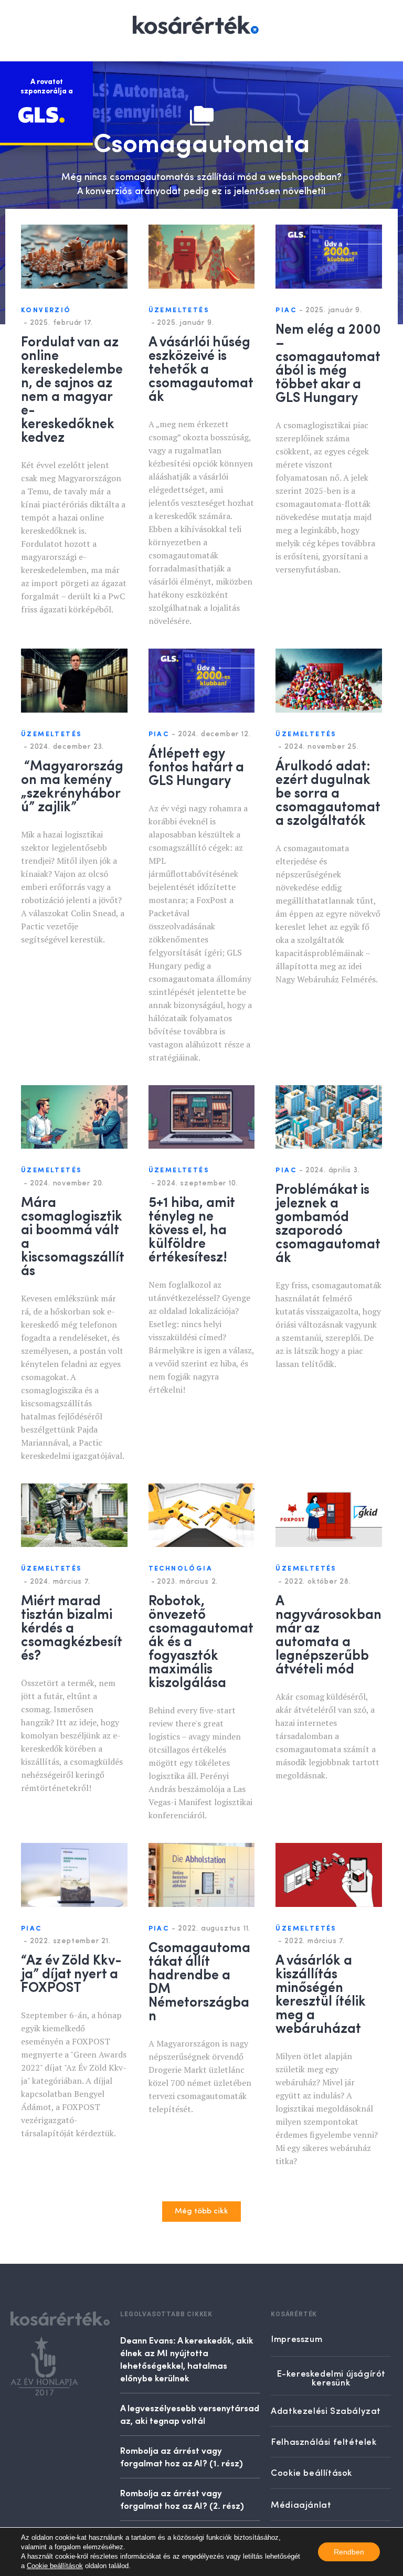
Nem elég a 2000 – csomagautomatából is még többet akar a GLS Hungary (328, 362)
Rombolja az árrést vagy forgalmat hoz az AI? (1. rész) (182, 2456)
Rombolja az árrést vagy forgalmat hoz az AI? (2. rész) (182, 2499)
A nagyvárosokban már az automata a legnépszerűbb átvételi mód (328, 1634)
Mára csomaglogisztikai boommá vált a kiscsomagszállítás (73, 1235)
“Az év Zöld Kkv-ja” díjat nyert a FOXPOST (71, 1973)
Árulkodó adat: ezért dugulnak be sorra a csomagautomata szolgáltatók (328, 792)
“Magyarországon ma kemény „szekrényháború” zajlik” (72, 785)
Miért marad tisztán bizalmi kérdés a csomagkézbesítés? (72, 1627)
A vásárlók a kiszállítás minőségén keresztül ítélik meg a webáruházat (321, 1993)
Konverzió (46, 310)
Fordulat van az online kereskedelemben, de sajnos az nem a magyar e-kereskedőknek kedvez (72, 388)
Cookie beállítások (55, 2566)
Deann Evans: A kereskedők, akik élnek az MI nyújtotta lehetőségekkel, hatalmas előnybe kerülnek (187, 2359)
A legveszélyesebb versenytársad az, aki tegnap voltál (190, 2414)
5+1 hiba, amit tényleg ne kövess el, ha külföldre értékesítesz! (192, 1228)
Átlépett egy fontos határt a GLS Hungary (196, 766)
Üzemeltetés (179, 310)
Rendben (349, 2552)
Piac (286, 310)
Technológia (181, 1569)
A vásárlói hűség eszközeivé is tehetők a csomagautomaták (201, 368)
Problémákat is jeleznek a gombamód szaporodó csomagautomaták (328, 1222)
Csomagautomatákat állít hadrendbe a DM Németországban (199, 1980)
